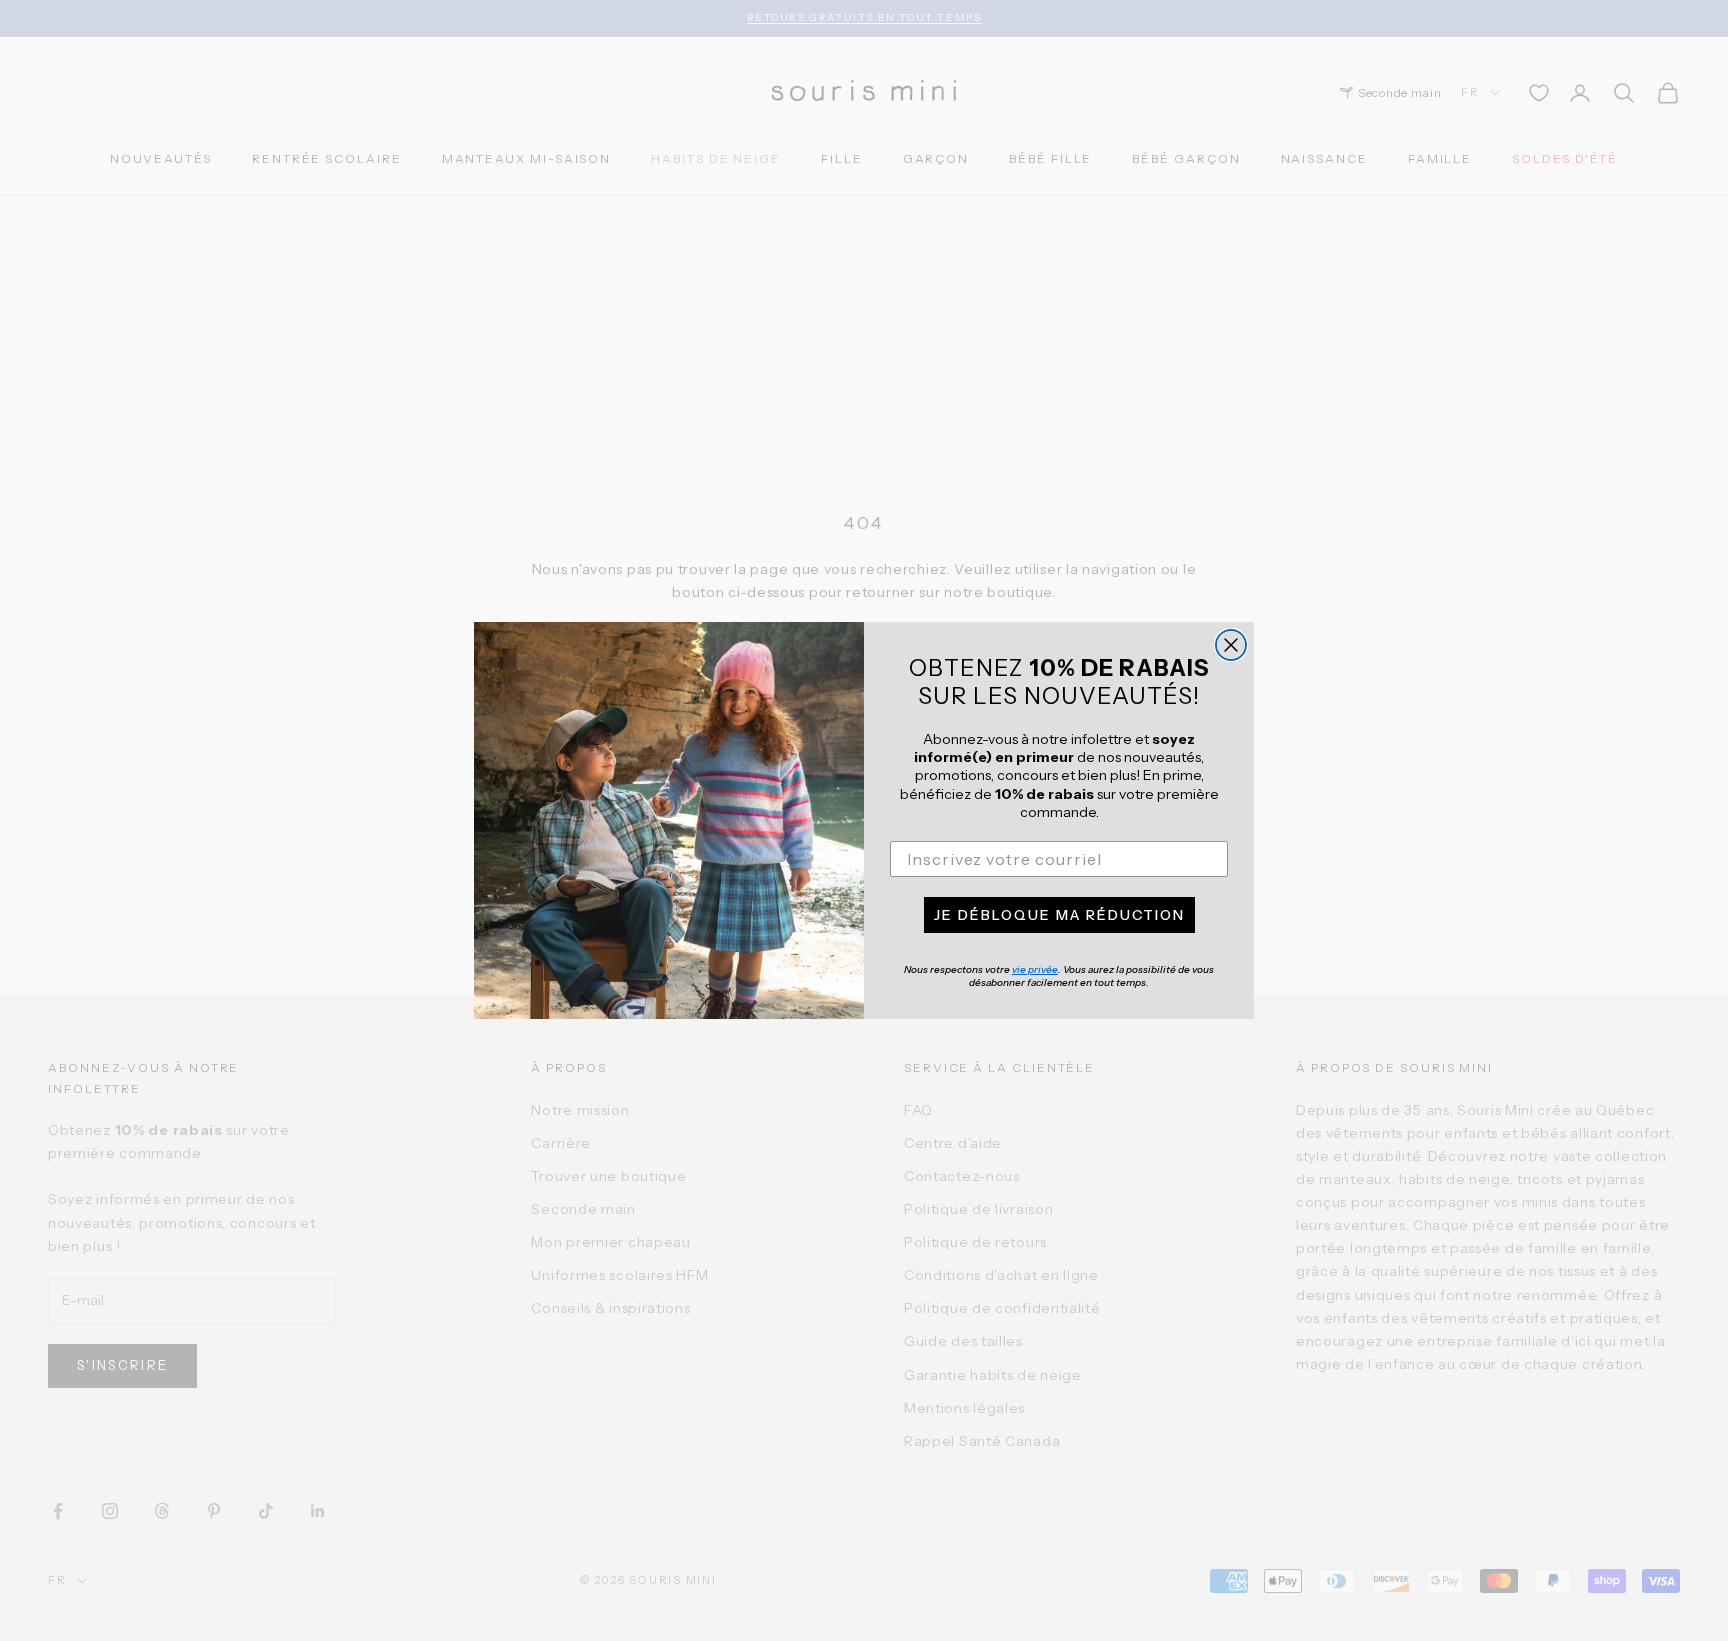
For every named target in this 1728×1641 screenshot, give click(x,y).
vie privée (1035, 969)
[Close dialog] (1231, 645)
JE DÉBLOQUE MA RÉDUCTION (1059, 915)
